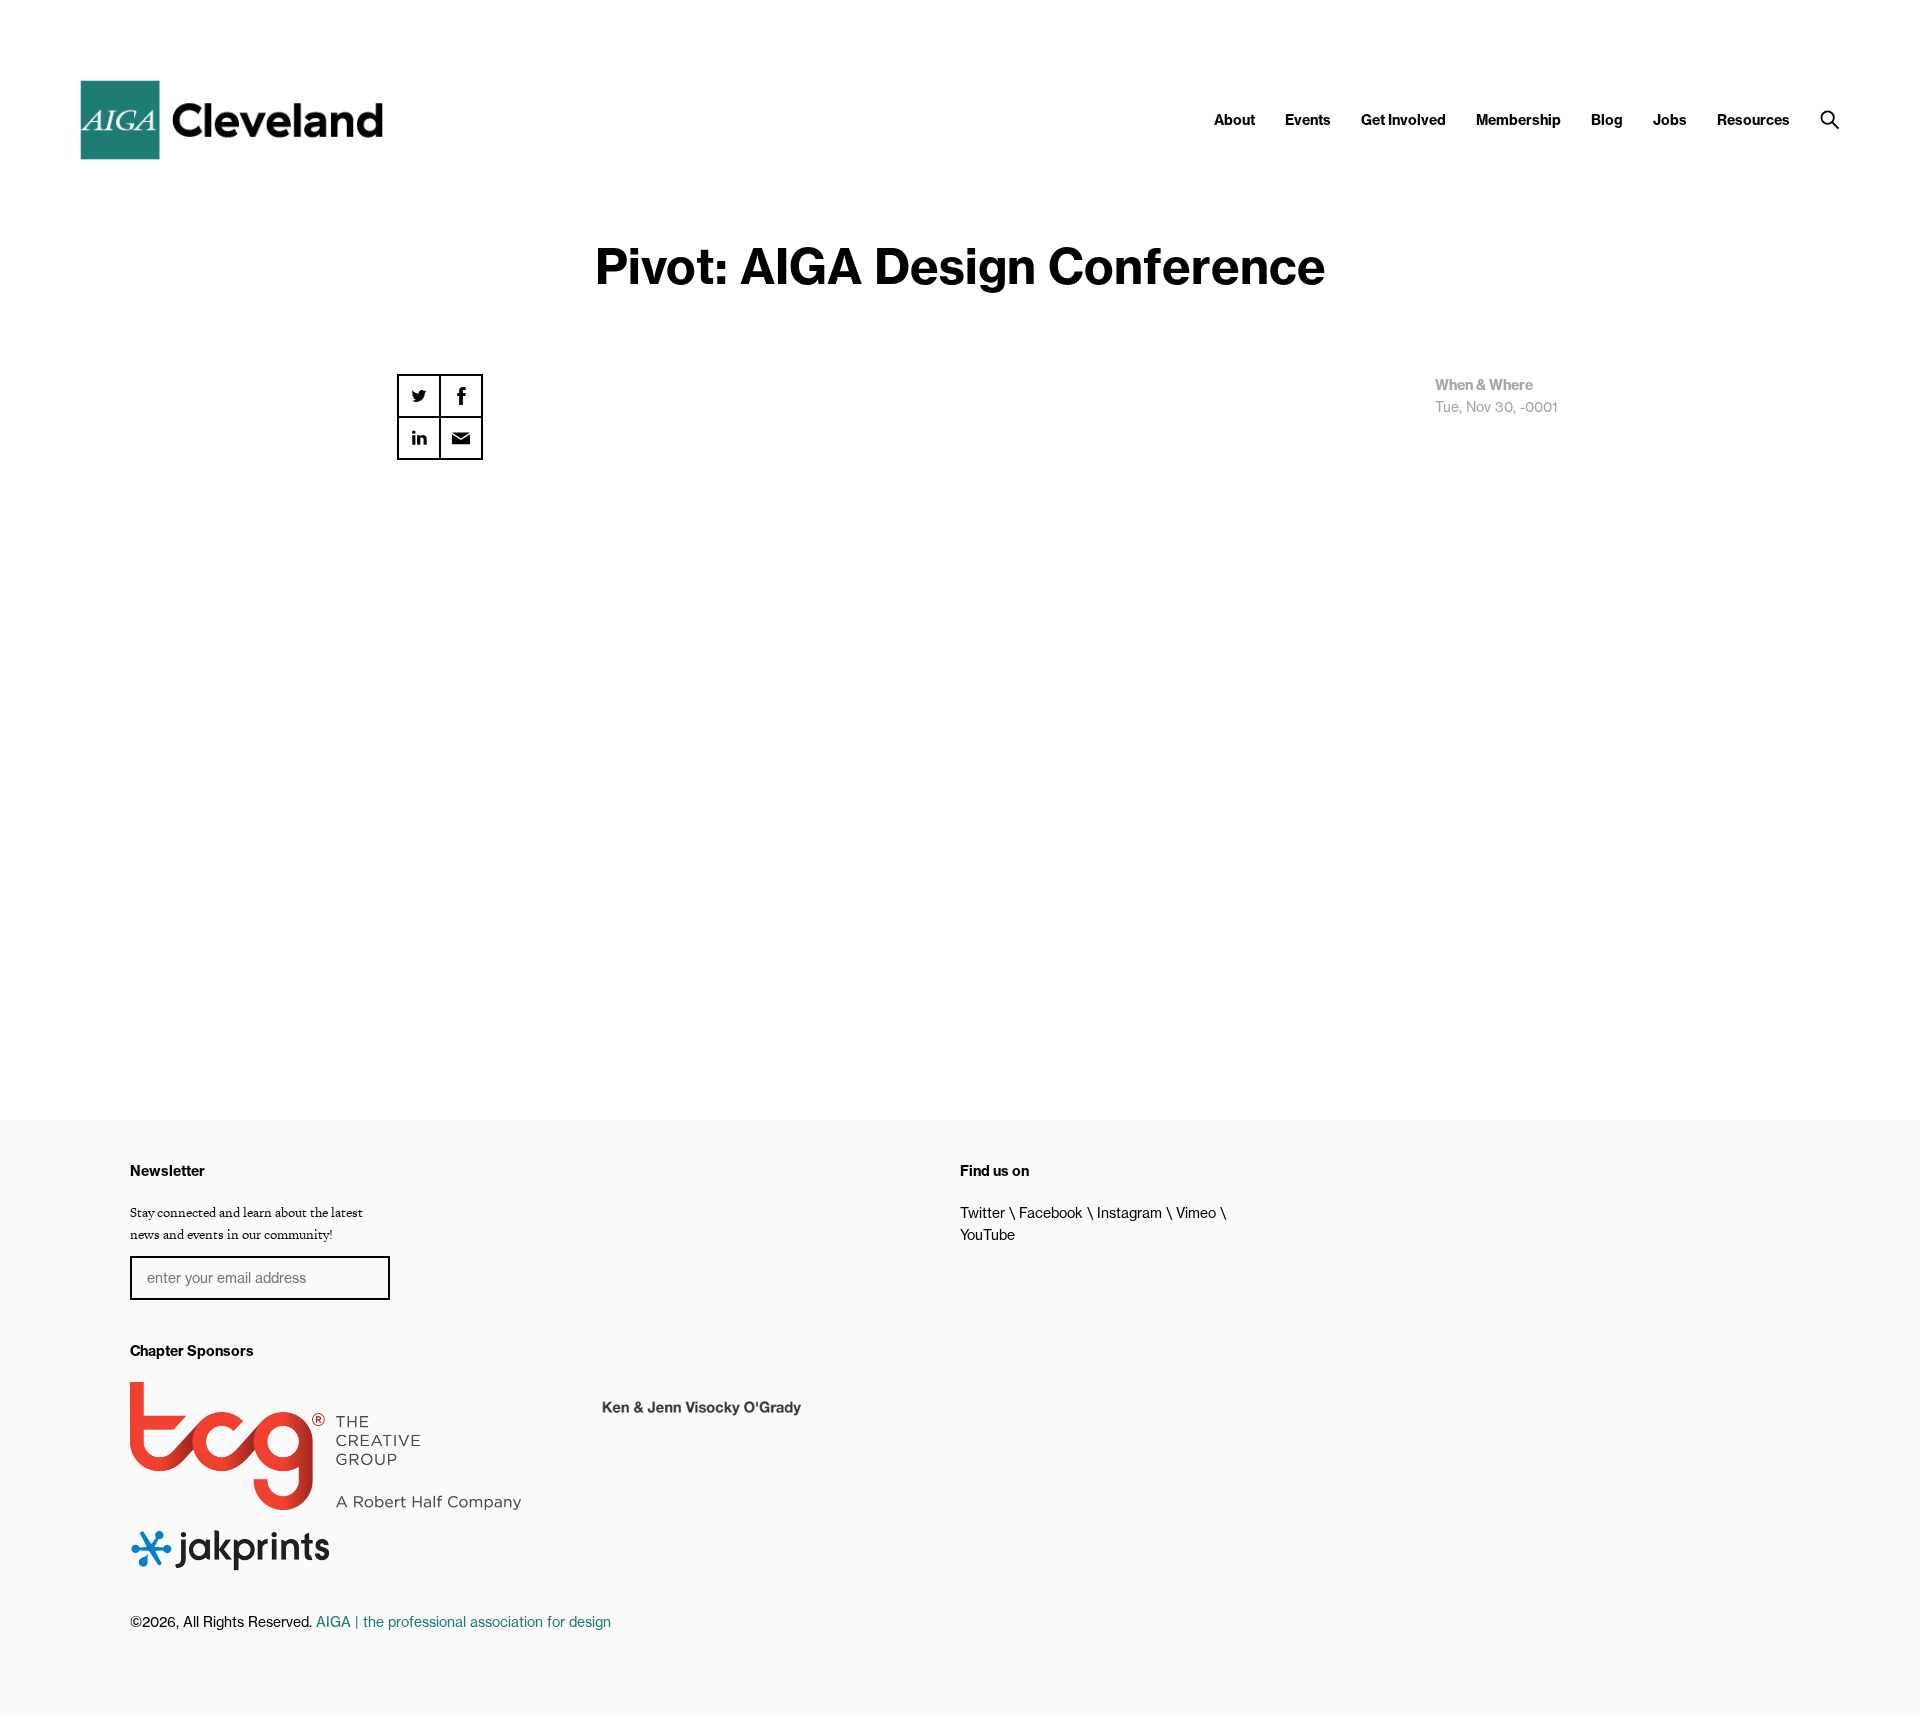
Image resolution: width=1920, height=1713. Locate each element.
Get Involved (1403, 120)
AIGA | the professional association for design (463, 1622)
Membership (1518, 120)
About (1234, 120)
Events (1308, 120)
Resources (1753, 120)
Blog (1607, 120)
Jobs (1670, 120)
